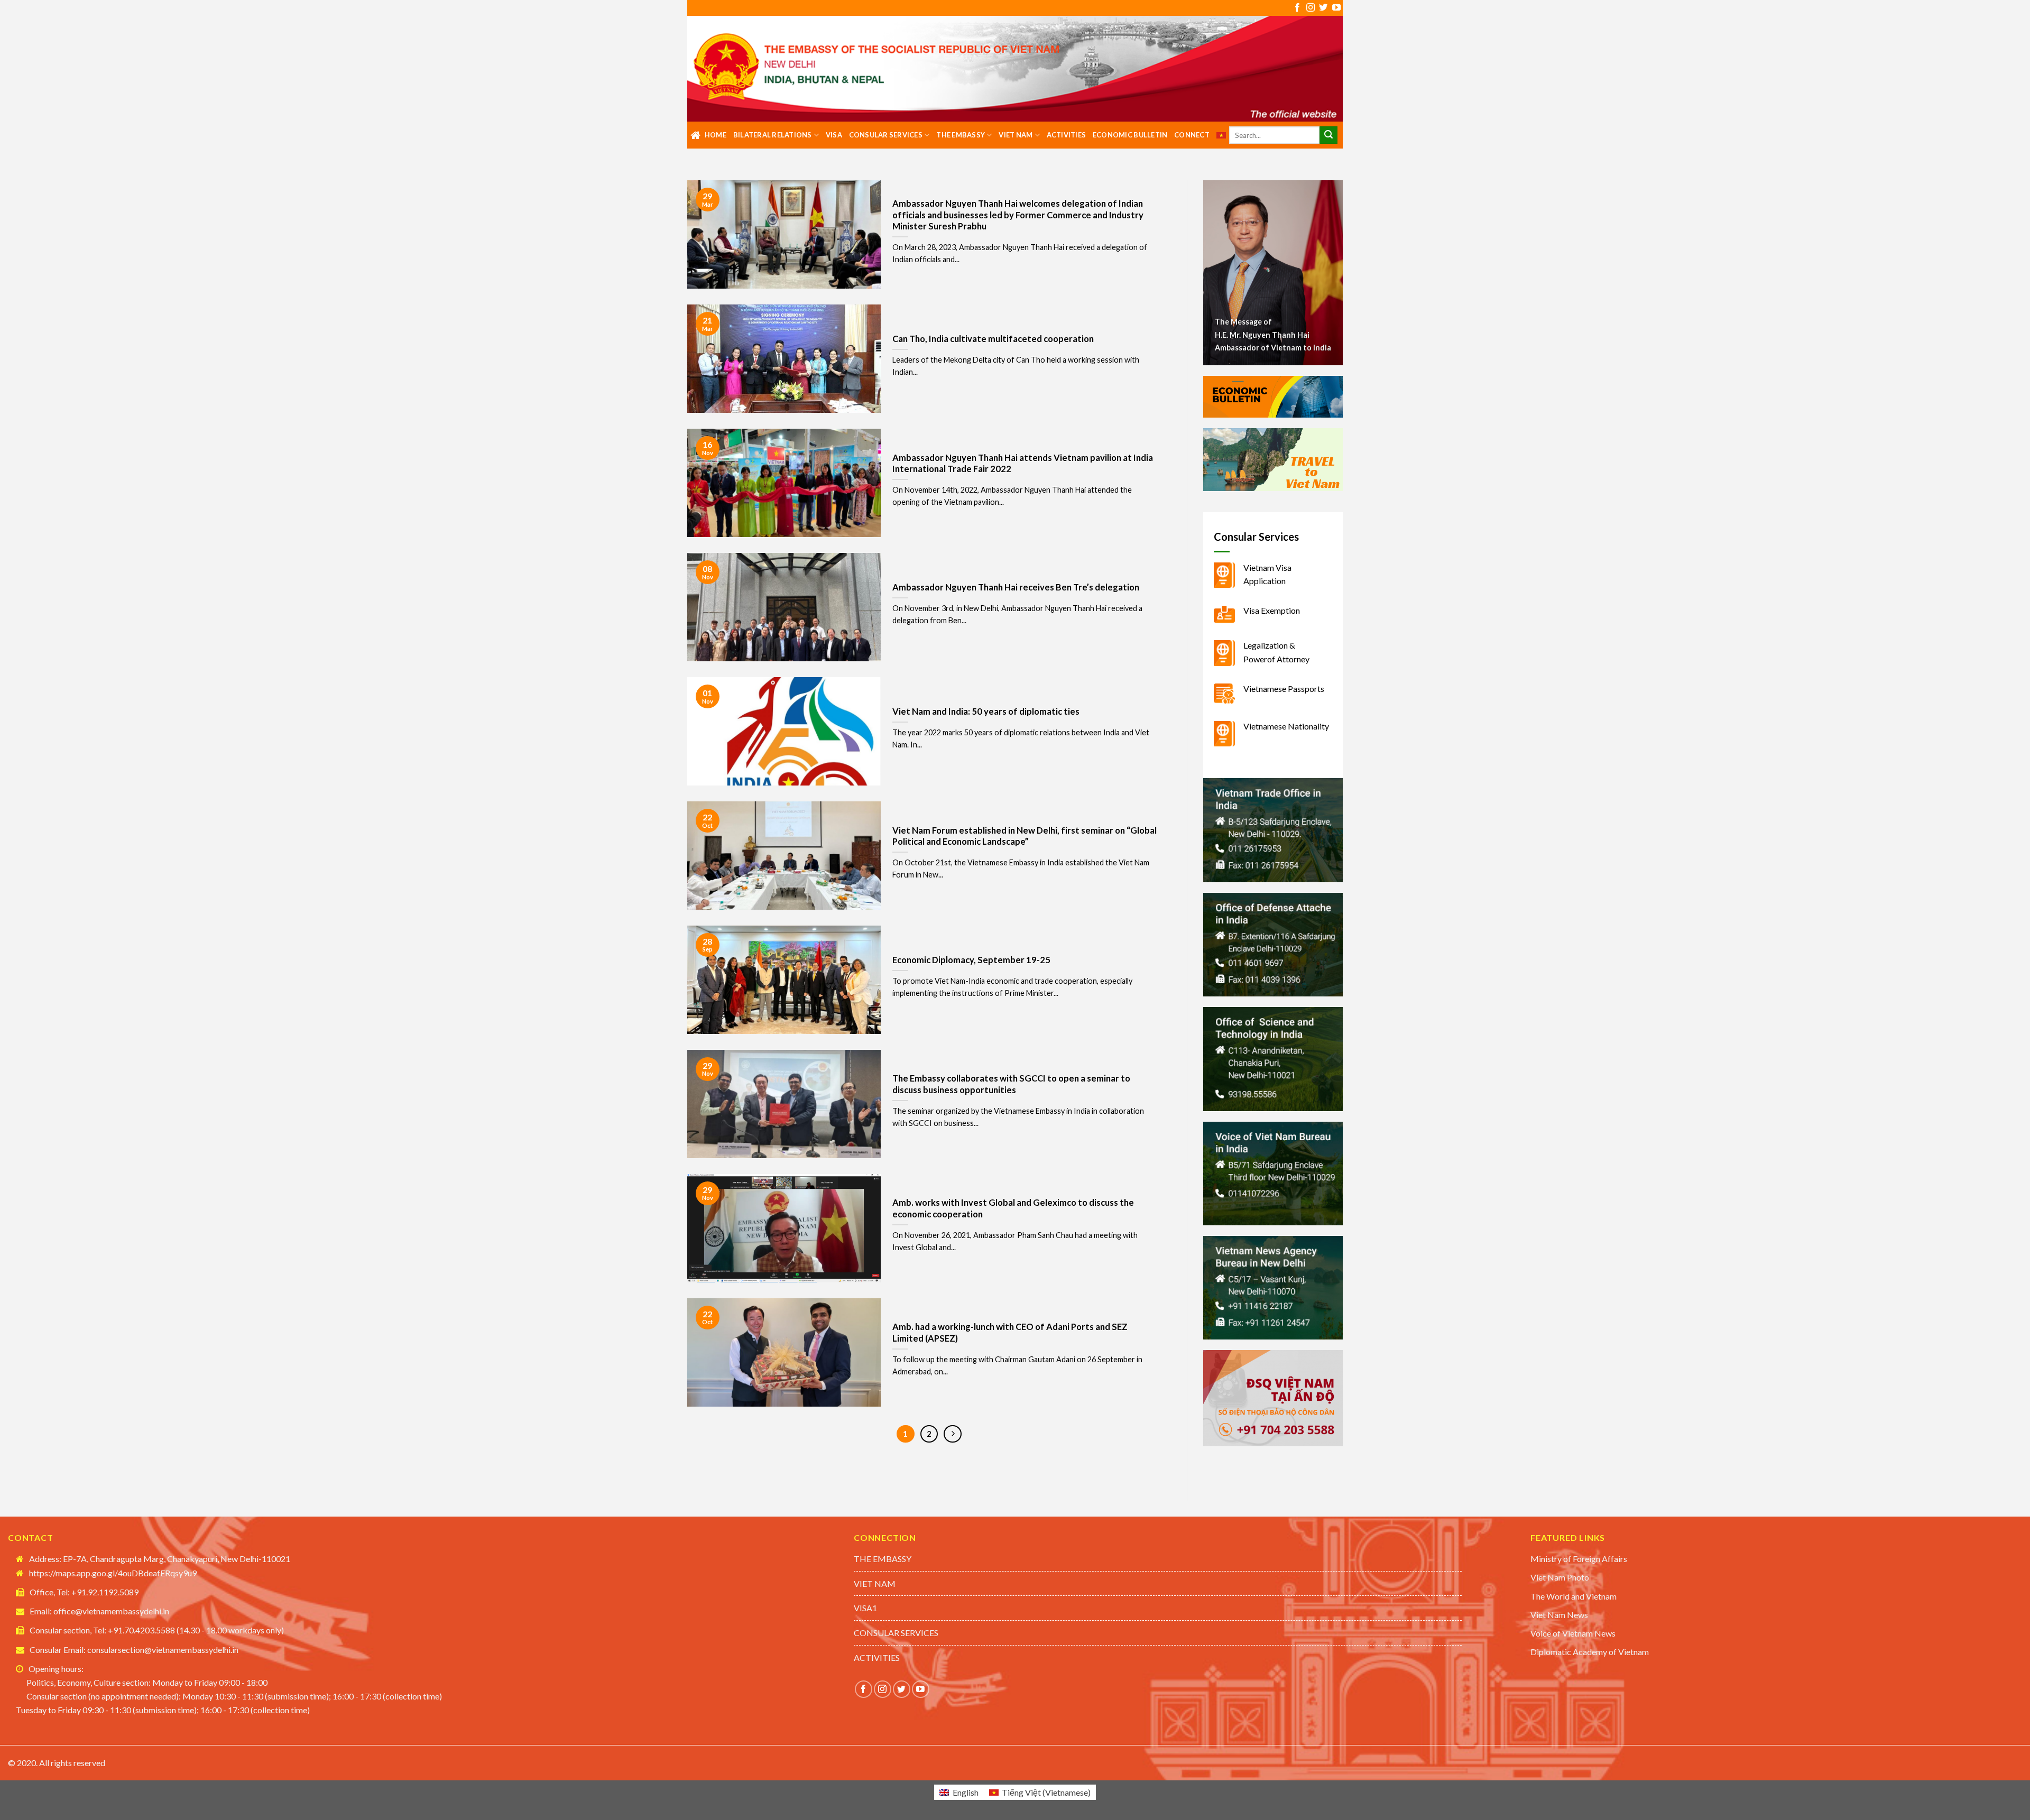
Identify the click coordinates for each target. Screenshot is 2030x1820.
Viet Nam (1016, 135)
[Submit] (1328, 135)
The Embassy (961, 135)
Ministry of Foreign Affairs (1579, 1559)
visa (834, 135)
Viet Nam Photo (1560, 1577)
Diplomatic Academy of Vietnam (1590, 1652)
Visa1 (865, 1608)
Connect (1192, 135)
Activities (1067, 135)
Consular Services (886, 135)
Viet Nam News (1559, 1615)
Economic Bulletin (1130, 135)
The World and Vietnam (1574, 1596)
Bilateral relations (773, 135)
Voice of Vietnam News (1573, 1633)
